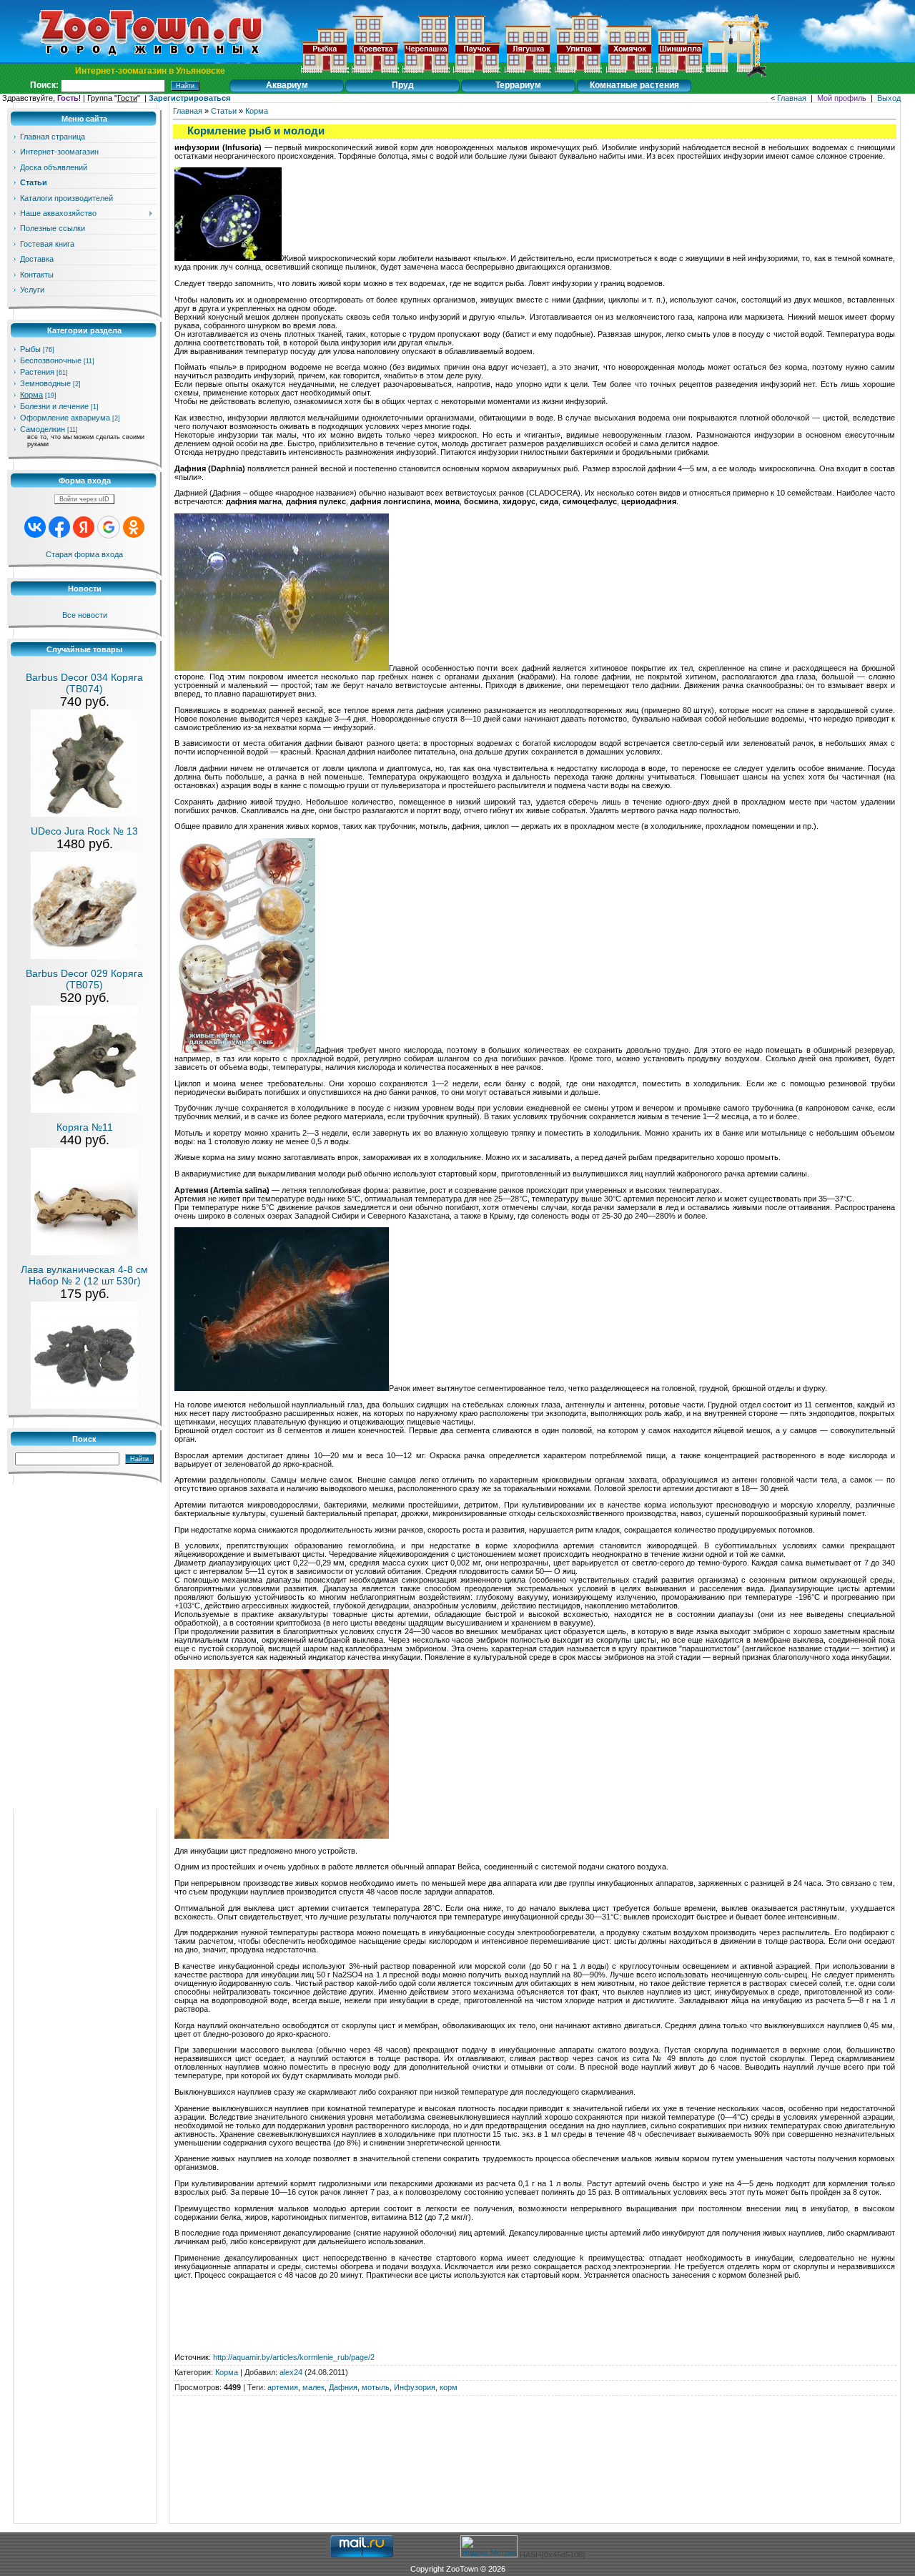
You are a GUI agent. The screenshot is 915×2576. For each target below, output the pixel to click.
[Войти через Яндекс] (84, 527)
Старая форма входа (84, 554)
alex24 (291, 2372)
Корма (31, 395)
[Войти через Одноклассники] (134, 527)
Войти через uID (84, 499)
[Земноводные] (426, 74)
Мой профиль (842, 98)
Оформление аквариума (65, 418)
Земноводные (45, 383)
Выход (889, 98)
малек (313, 2387)
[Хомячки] (629, 74)
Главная (792, 98)
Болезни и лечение (54, 406)
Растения (37, 372)
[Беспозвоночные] (375, 74)
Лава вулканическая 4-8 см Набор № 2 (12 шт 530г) (84, 1275)
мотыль (376, 2387)
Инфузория (415, 2387)
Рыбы (30, 349)
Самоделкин (43, 429)
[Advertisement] (535, 2417)
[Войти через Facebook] (59, 527)
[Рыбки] (325, 74)
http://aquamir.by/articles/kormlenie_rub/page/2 (294, 2357)
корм (449, 2387)
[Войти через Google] (109, 527)
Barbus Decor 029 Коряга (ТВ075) (84, 979)
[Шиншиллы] (680, 74)
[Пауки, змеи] (477, 74)
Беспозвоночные (51, 360)
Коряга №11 (85, 1127)
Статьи (224, 111)
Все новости (85, 615)
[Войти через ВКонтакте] (35, 527)
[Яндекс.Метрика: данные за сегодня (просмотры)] (489, 2546)
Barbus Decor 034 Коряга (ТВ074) (84, 683)
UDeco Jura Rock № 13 (84, 831)
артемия (283, 2387)
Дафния (343, 2387)
